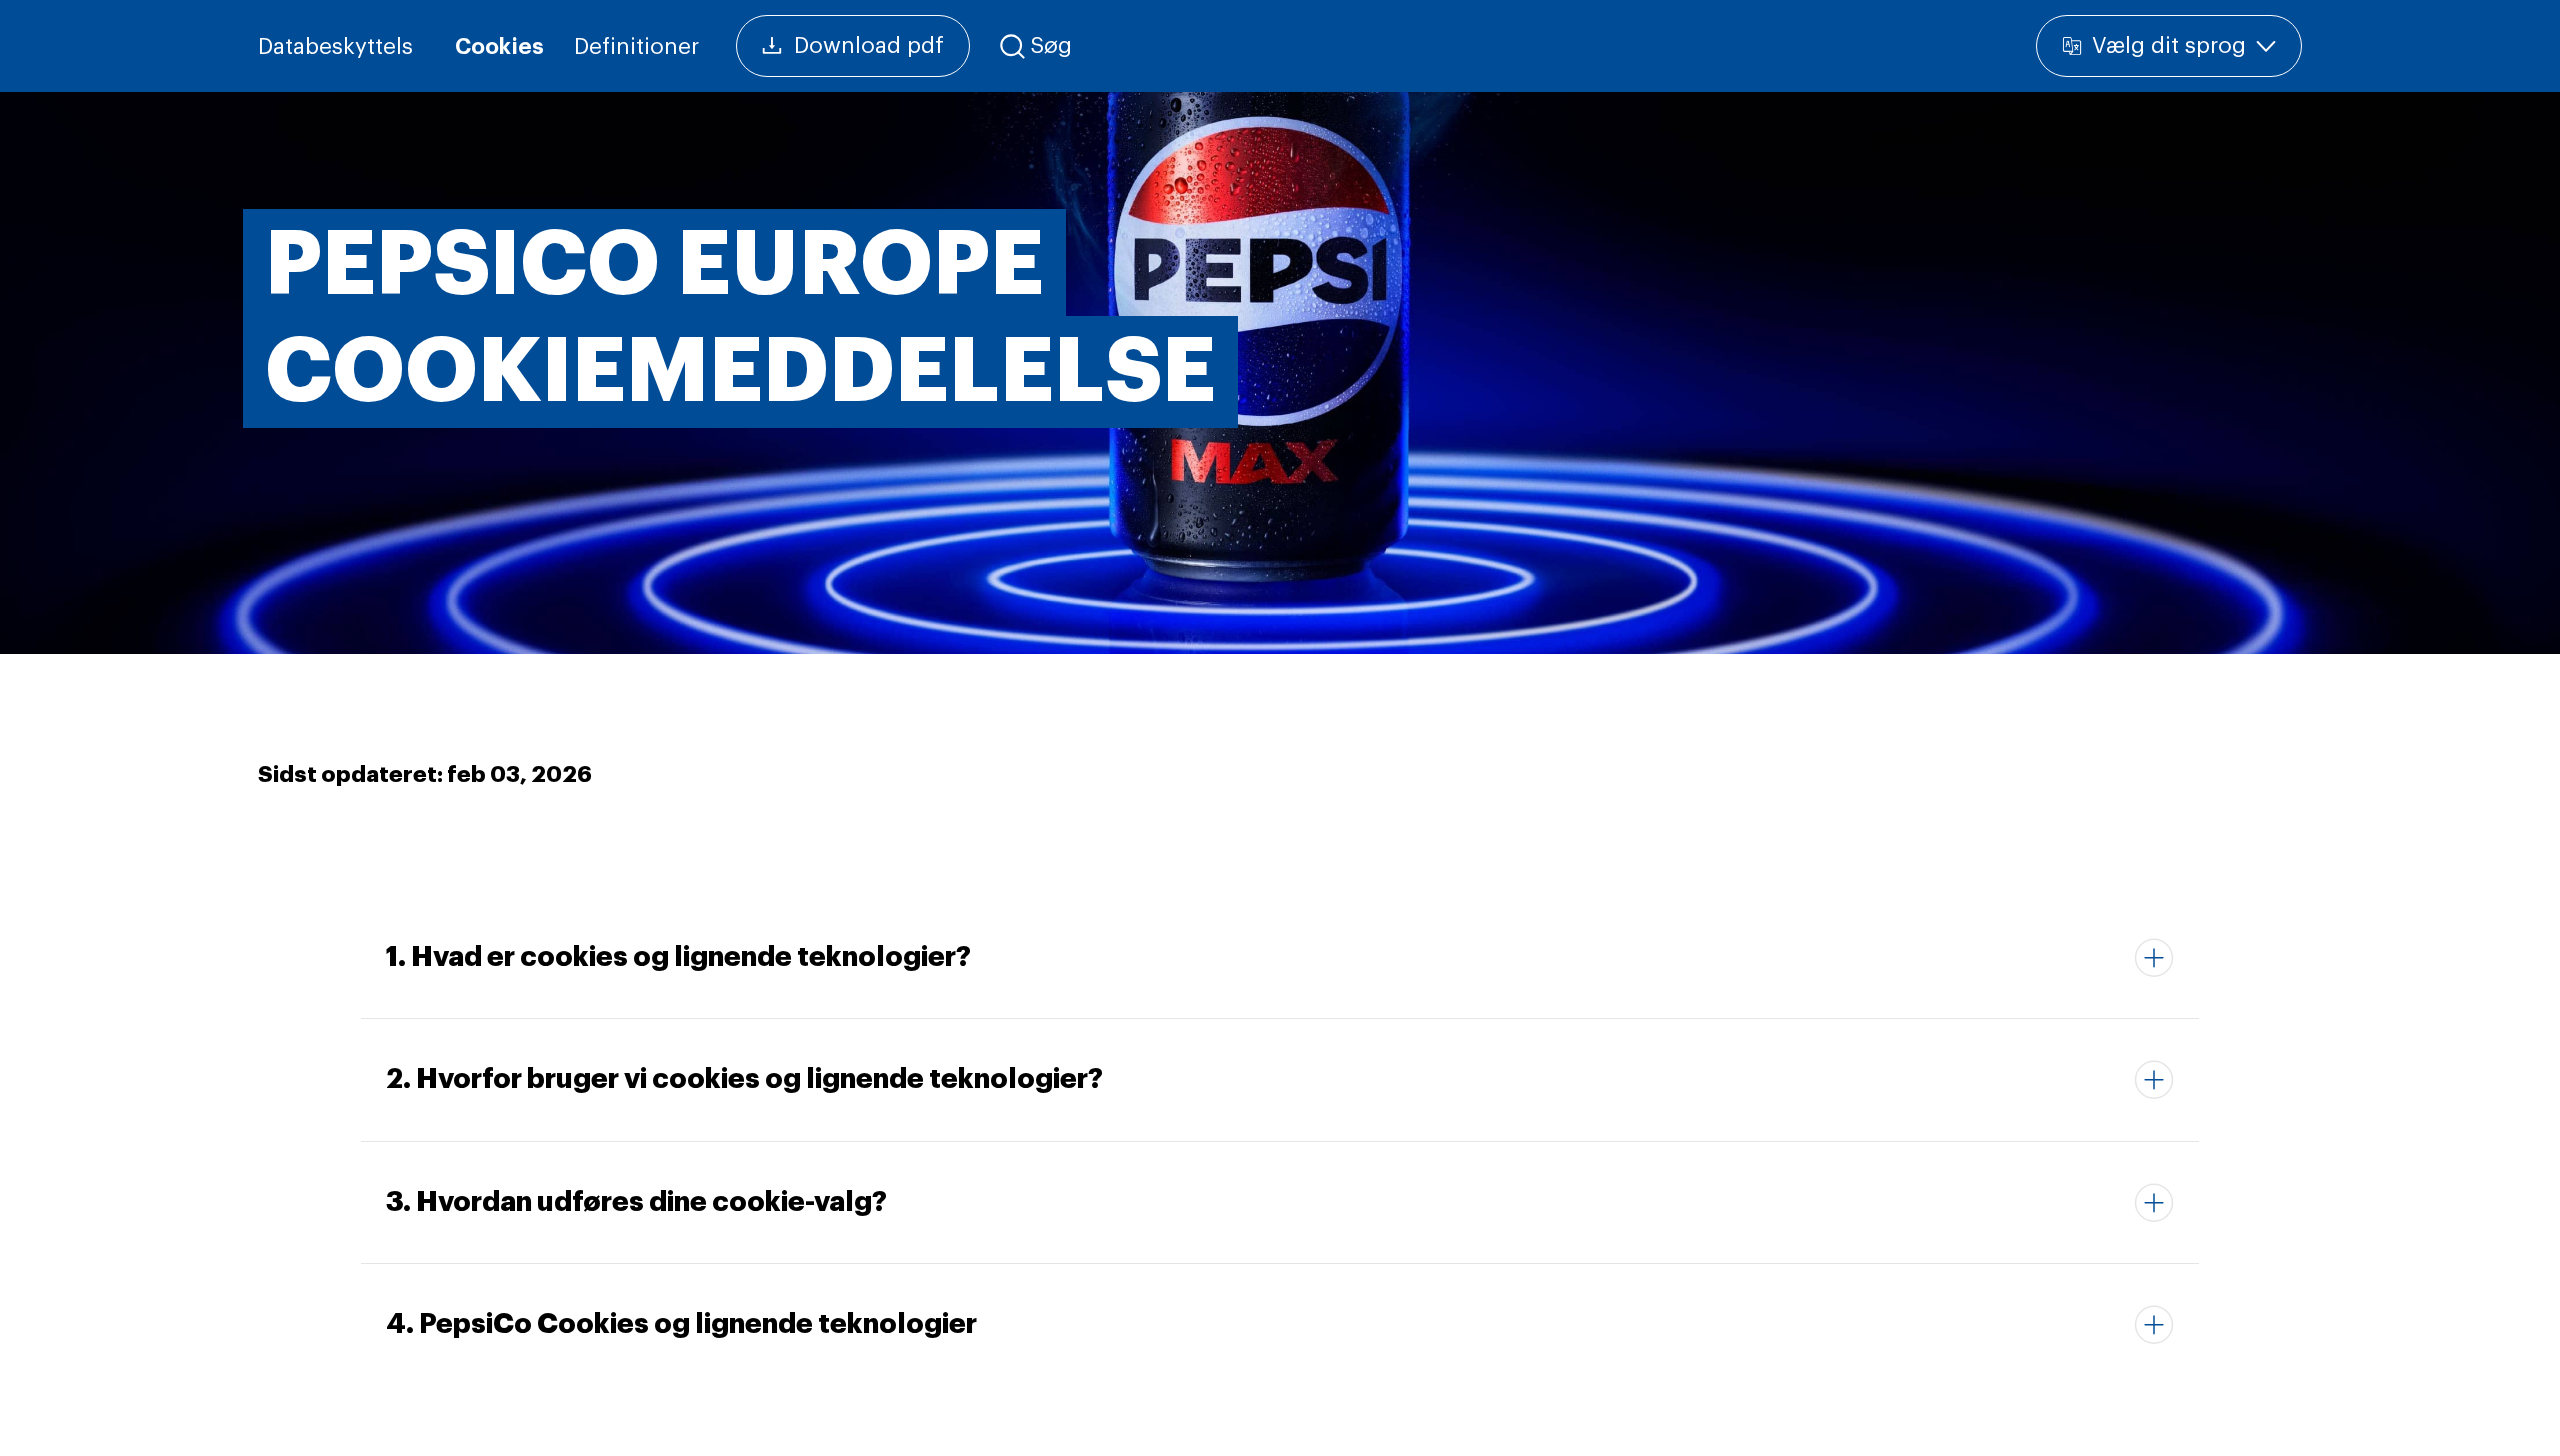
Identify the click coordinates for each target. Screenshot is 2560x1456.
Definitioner (636, 47)
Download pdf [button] (869, 46)
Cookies (499, 47)
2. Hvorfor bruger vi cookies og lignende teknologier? (744, 1079)
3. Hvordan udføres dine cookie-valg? (636, 1202)
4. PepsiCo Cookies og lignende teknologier (681, 1324)
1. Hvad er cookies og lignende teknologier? (678, 957)
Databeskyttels (335, 47)
